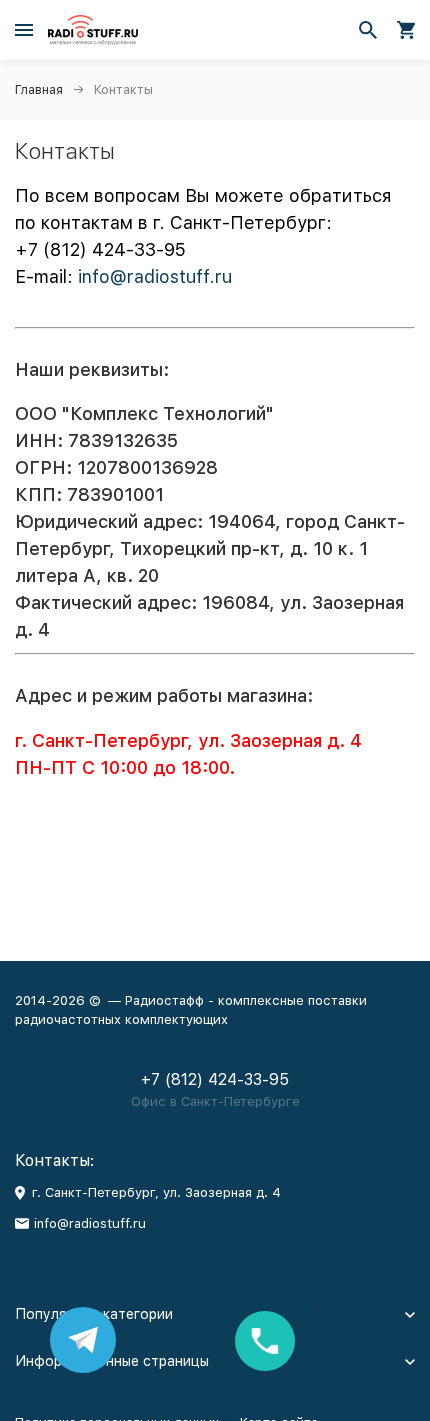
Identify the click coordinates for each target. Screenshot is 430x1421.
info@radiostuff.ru (155, 276)
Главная (39, 89)
